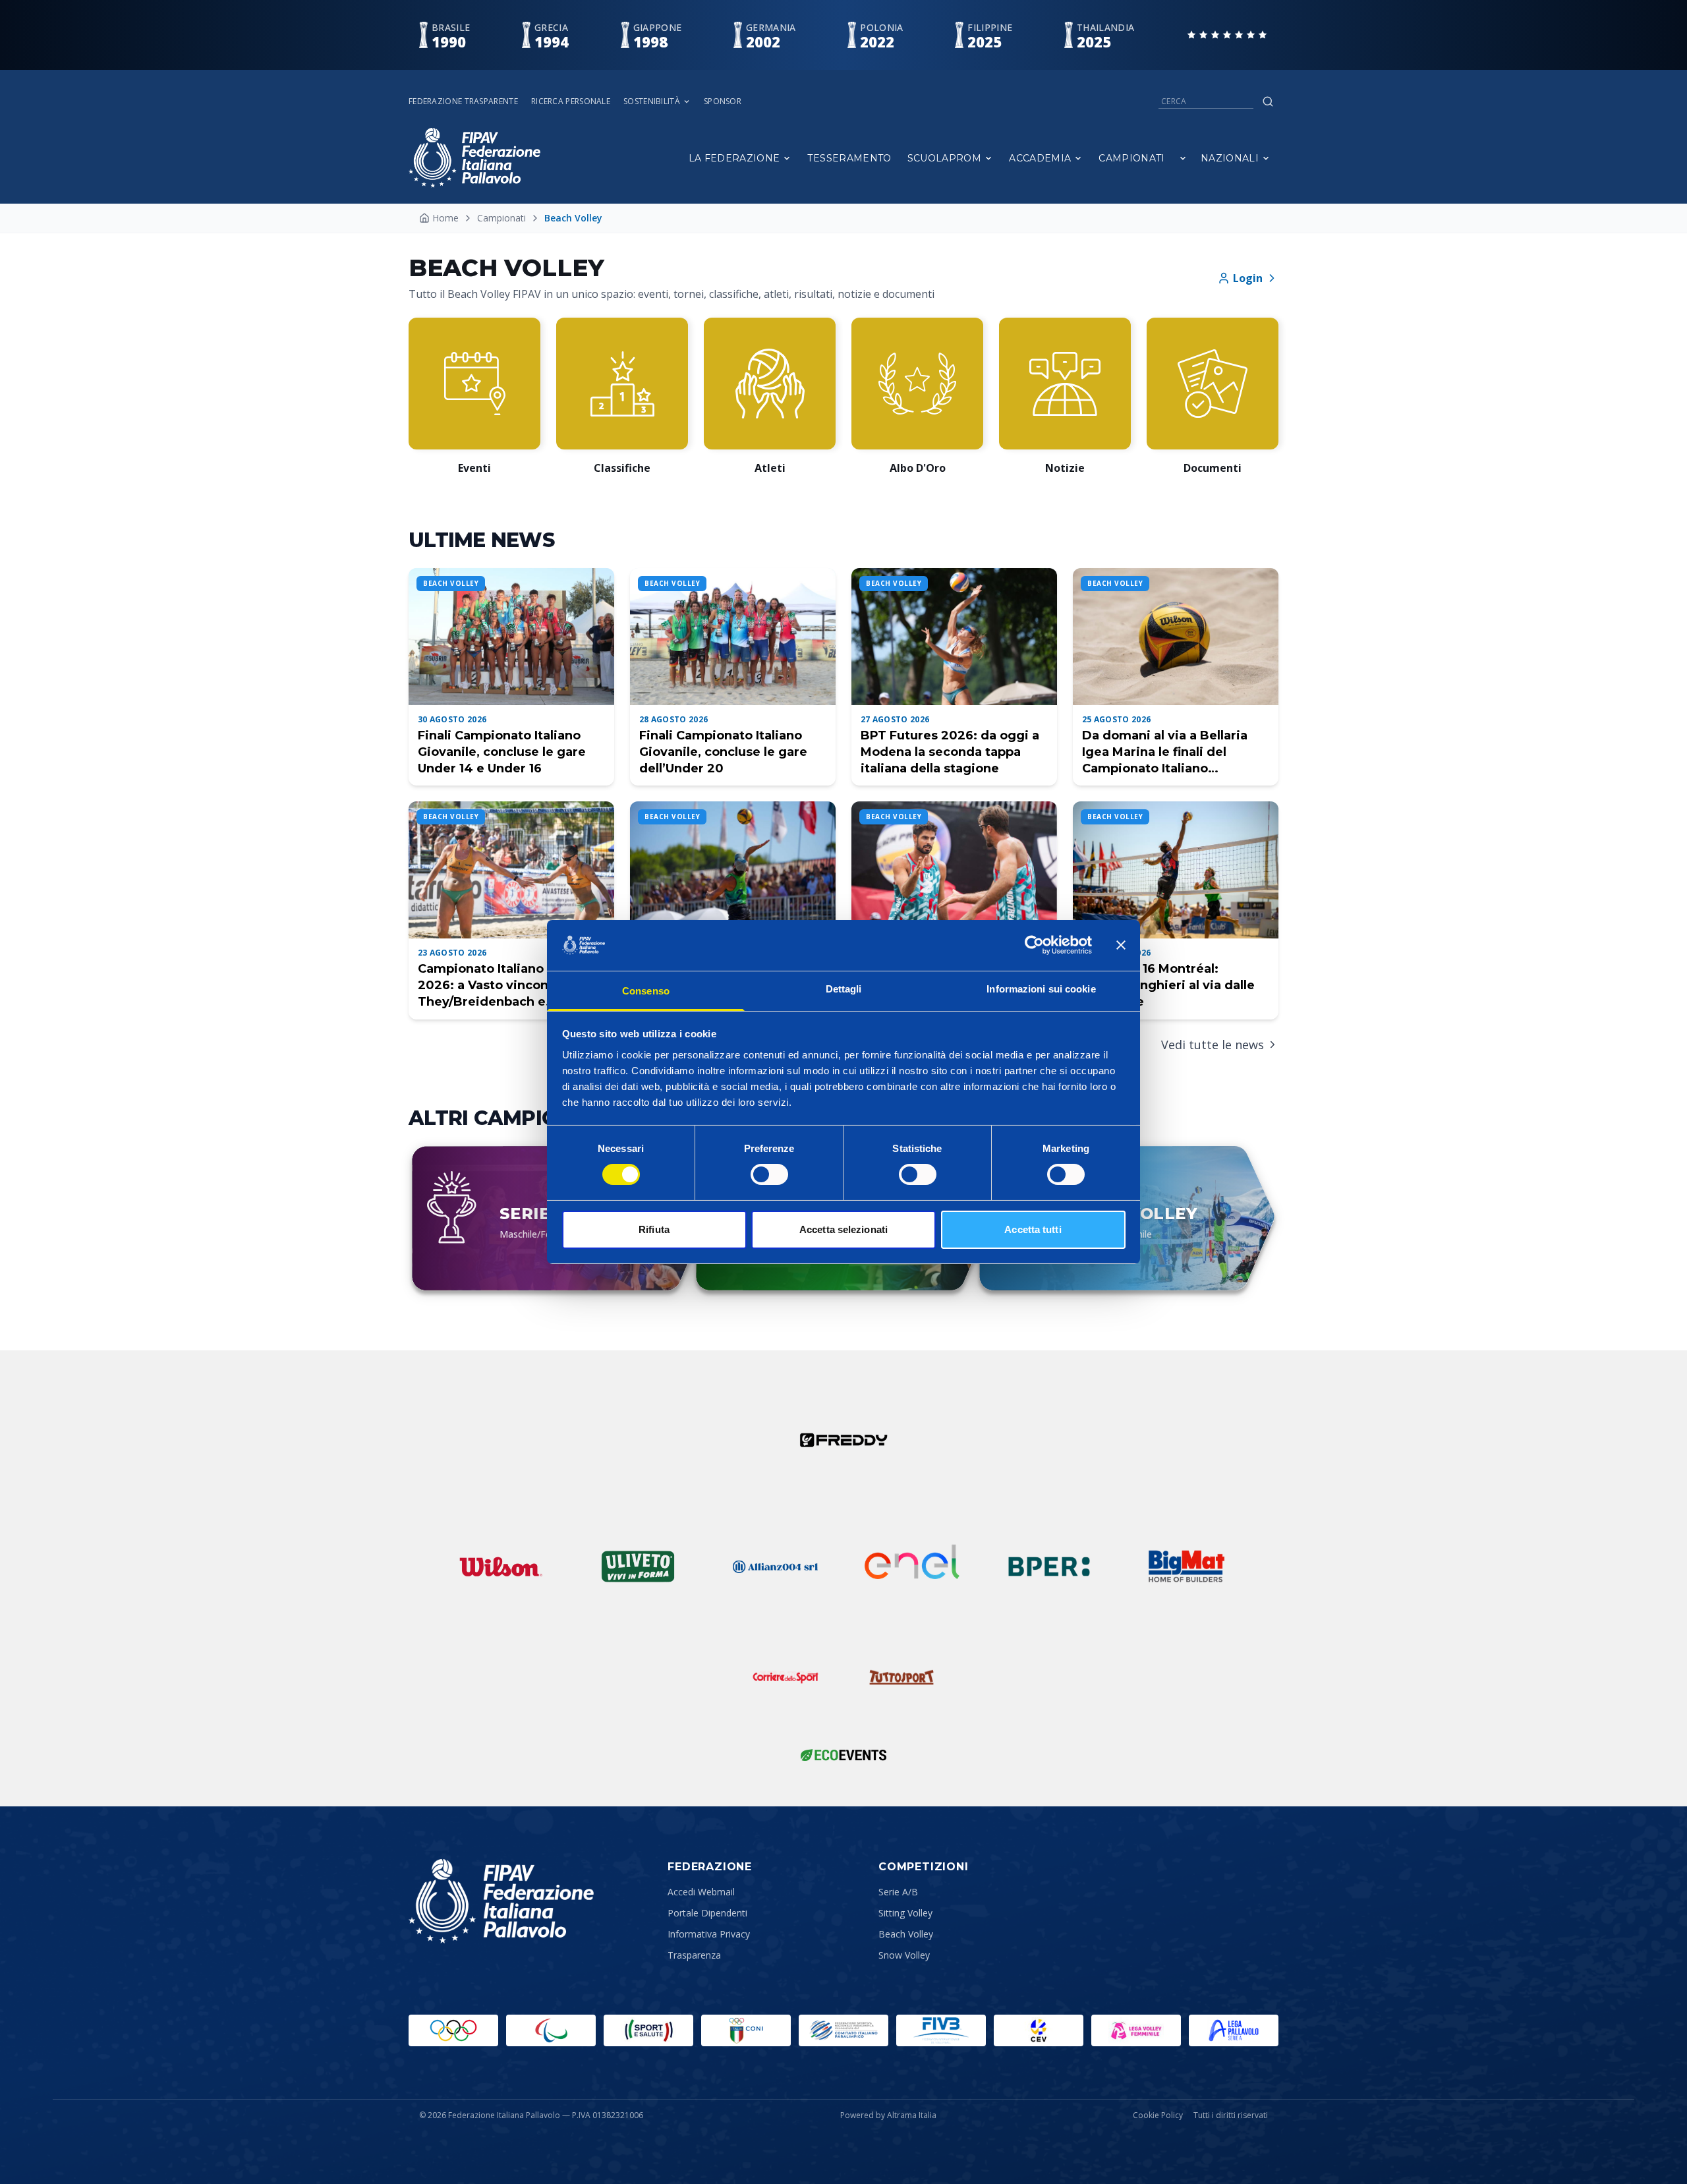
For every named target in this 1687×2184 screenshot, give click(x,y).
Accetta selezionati (843, 1229)
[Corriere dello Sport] (786, 1677)
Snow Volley (904, 1955)
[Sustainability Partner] (843, 1755)
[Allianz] (775, 1566)
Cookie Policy (1158, 2115)
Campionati (1132, 158)
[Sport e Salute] (648, 2030)
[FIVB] (941, 2030)
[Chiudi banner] (1121, 945)
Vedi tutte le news (1213, 1045)
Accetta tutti (1033, 1229)
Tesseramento (849, 158)
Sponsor (723, 101)
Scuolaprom (945, 158)
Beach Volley (906, 1934)
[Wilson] (501, 1566)
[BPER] (1049, 1566)
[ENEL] (912, 1566)
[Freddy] (843, 1440)
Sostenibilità (652, 101)
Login (1248, 278)
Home (445, 218)
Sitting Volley (905, 1913)
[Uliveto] (638, 1566)
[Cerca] (1268, 101)
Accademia (1040, 158)
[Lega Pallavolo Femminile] (1136, 2030)
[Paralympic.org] (551, 2030)
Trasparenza (694, 1955)
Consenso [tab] (646, 991)
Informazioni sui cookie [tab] (1041, 989)
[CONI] (746, 2030)
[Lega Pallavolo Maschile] (1234, 2030)
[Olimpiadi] (453, 2030)
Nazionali (1230, 158)
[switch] (769, 1174)
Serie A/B (898, 1892)
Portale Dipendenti (707, 1913)
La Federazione (734, 158)
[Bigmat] (1186, 1566)
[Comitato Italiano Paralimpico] (843, 2030)
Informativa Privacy (709, 1934)
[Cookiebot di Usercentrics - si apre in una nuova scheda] (1034, 945)
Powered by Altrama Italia (888, 2115)
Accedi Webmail (701, 1892)
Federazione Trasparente (463, 101)
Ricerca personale (571, 101)
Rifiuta (654, 1229)
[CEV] (1039, 2030)
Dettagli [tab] (844, 989)
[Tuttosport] (901, 1677)
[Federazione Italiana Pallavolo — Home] (474, 158)
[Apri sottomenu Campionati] (1183, 158)
